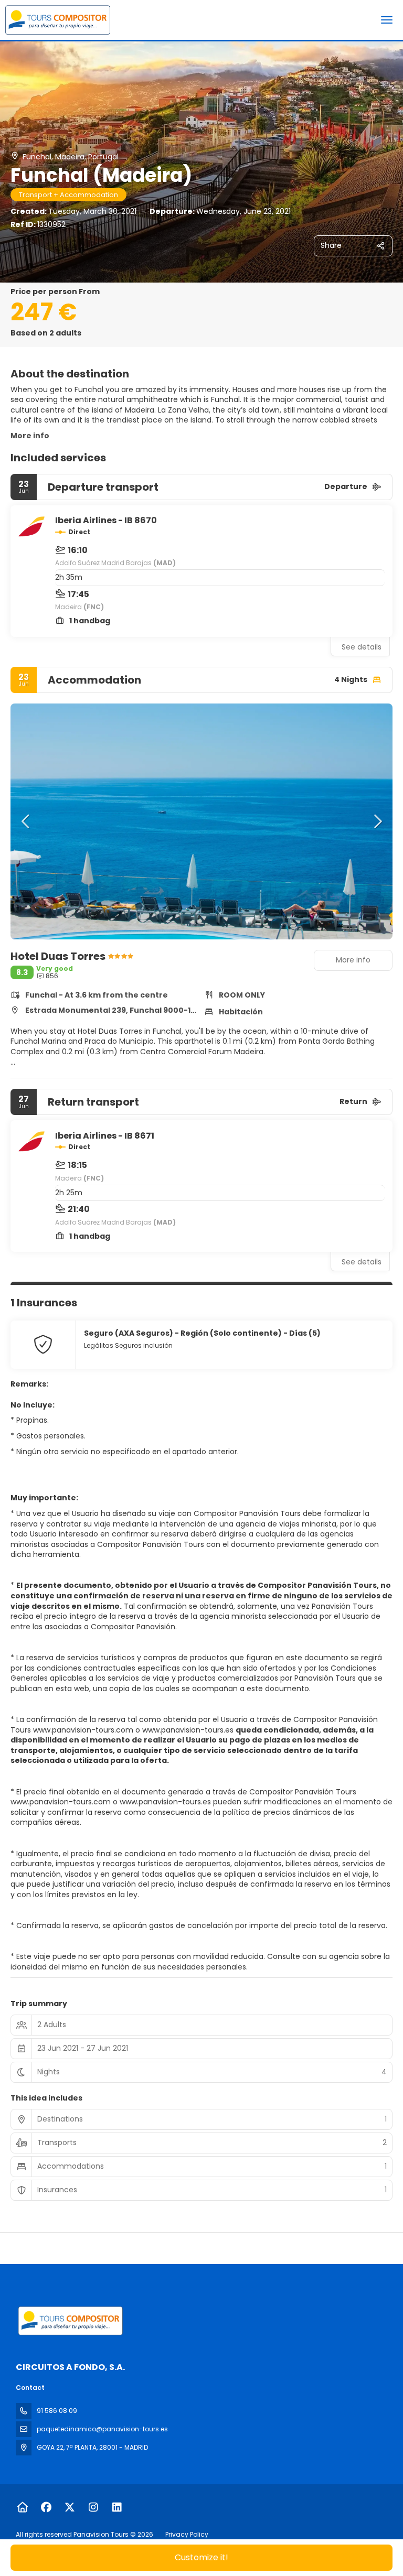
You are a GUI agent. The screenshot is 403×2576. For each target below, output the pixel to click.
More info (30, 436)
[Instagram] (93, 2507)
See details (362, 647)
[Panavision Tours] (69, 2321)
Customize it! (201, 2557)
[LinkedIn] (117, 2507)
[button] (26, 821)
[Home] (22, 2507)
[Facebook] (46, 2507)
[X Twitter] (70, 2507)
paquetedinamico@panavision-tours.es (102, 2429)
